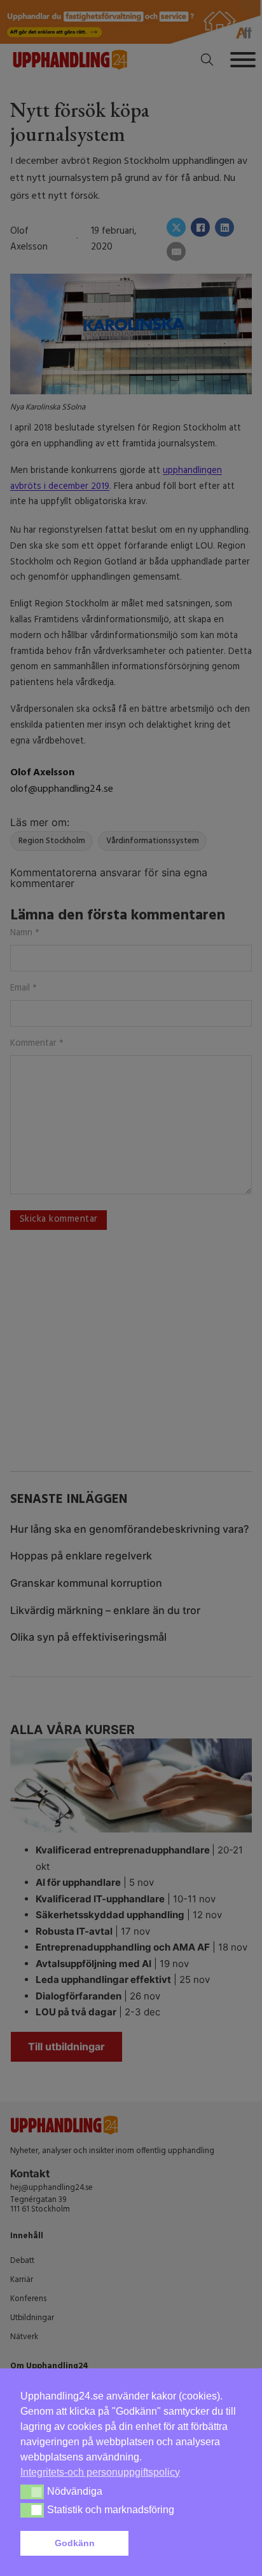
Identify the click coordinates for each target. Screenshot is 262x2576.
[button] (188, 2544)
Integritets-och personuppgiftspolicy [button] (100, 2472)
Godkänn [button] (75, 2543)
